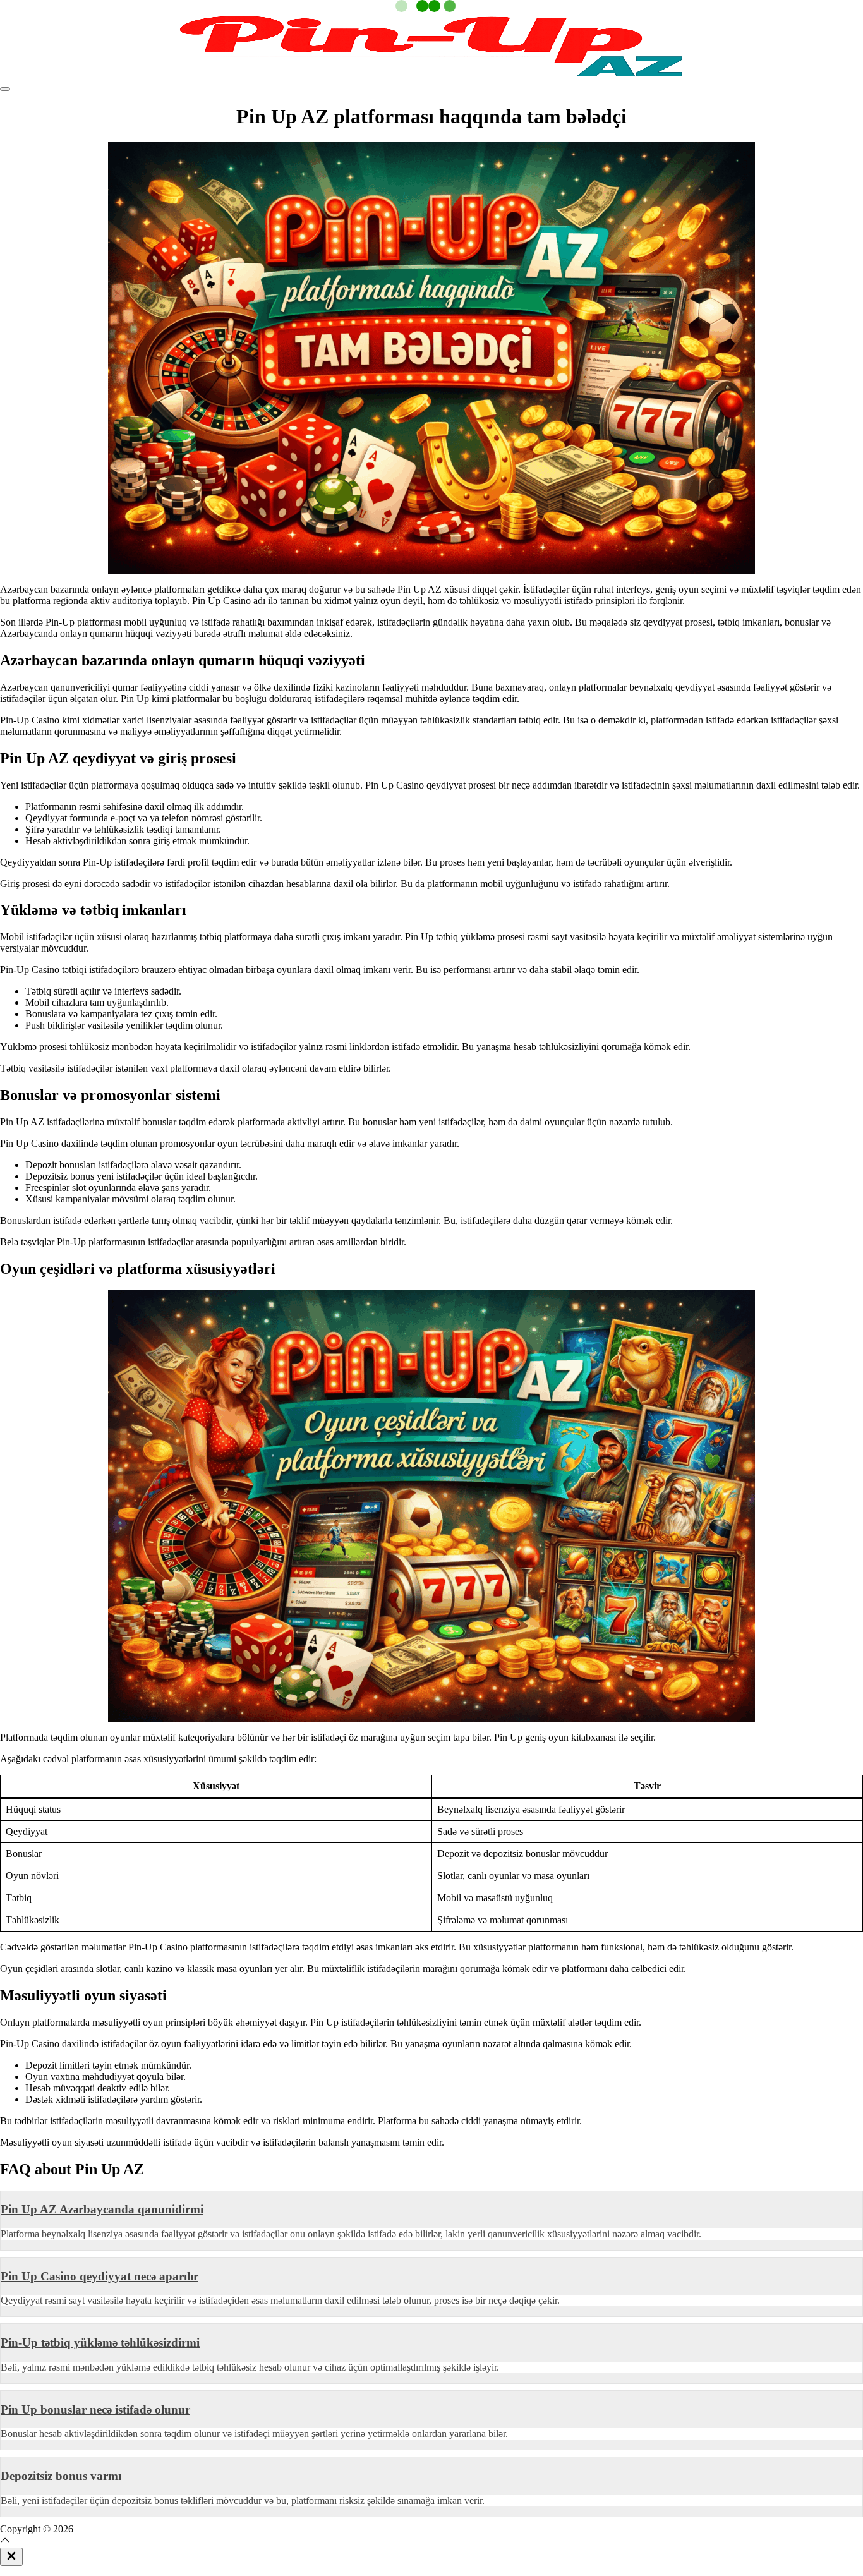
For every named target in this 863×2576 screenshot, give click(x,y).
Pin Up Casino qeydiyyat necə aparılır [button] (100, 2276)
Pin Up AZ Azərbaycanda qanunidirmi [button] (102, 2209)
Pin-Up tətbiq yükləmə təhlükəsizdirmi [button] (100, 2343)
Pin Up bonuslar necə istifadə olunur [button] (95, 2410)
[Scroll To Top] (5, 2542)
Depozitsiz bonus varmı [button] (61, 2476)
